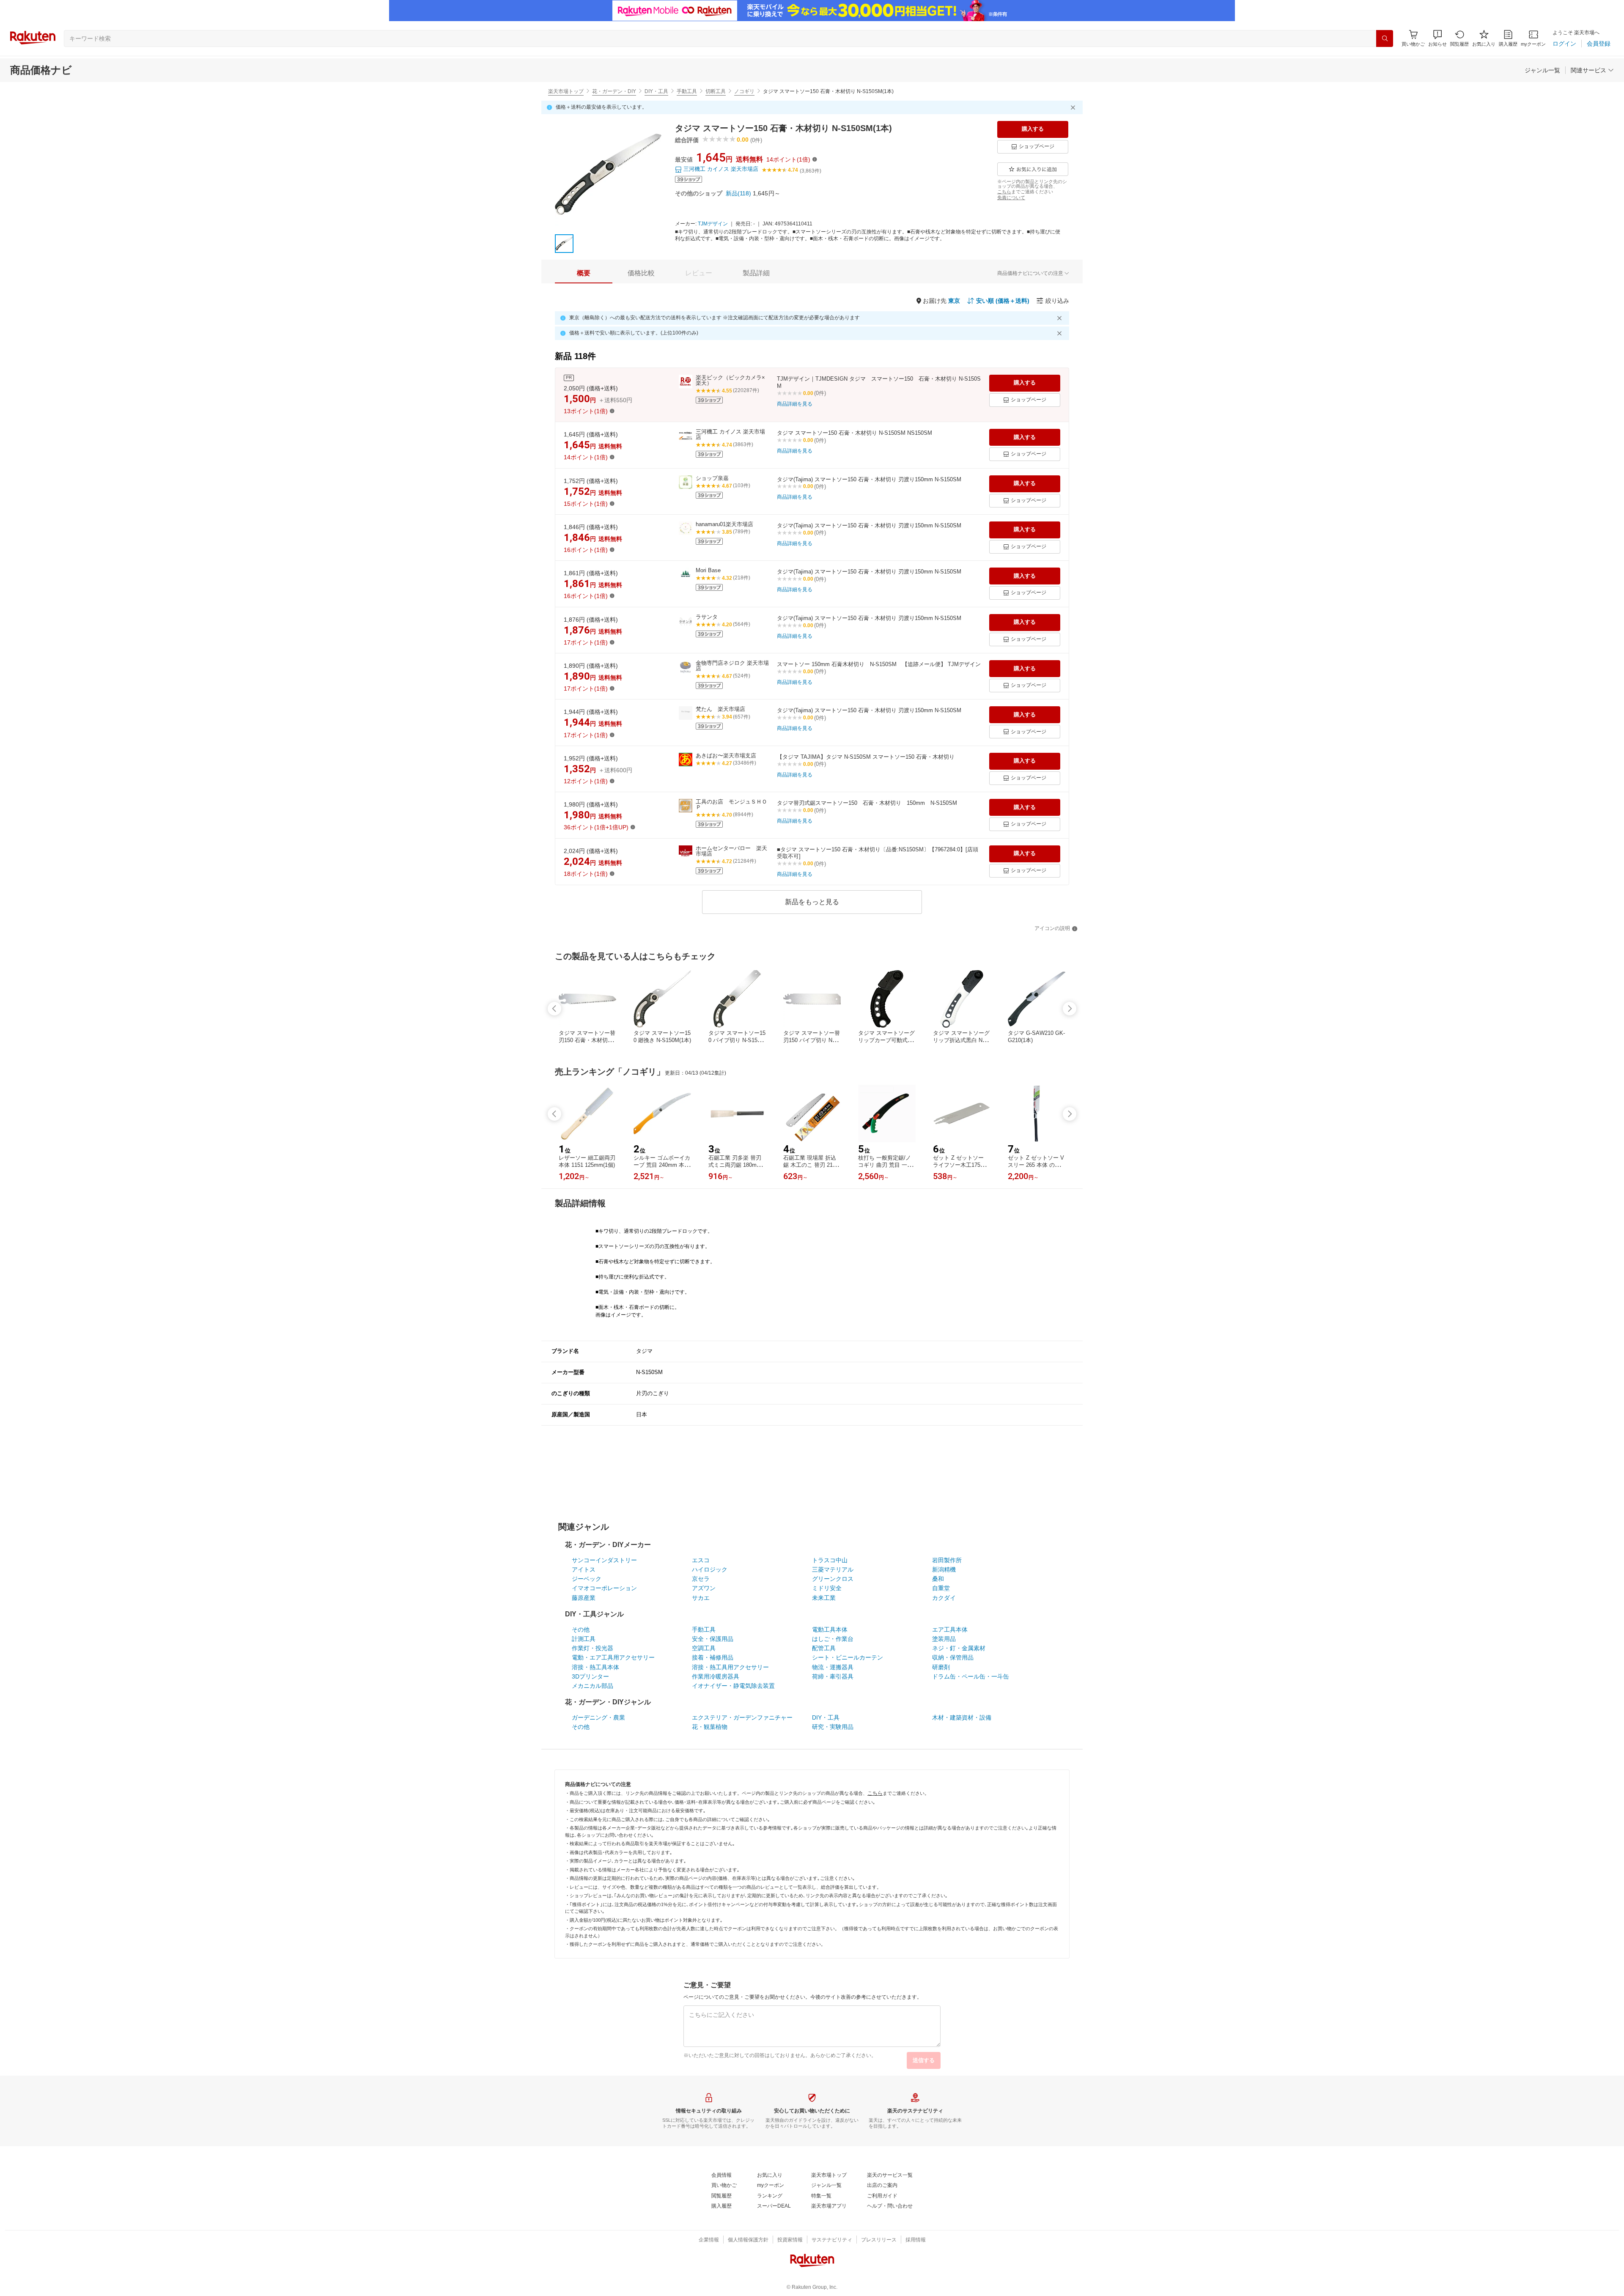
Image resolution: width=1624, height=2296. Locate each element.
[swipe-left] (554, 1009)
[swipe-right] (1070, 1009)
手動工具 (687, 91)
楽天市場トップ (566, 91)
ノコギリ (744, 91)
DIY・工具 (656, 91)
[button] (1437, 38)
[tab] (584, 273)
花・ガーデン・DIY (614, 91)
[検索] (1385, 38)
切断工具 (716, 91)
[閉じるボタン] (1074, 107)
